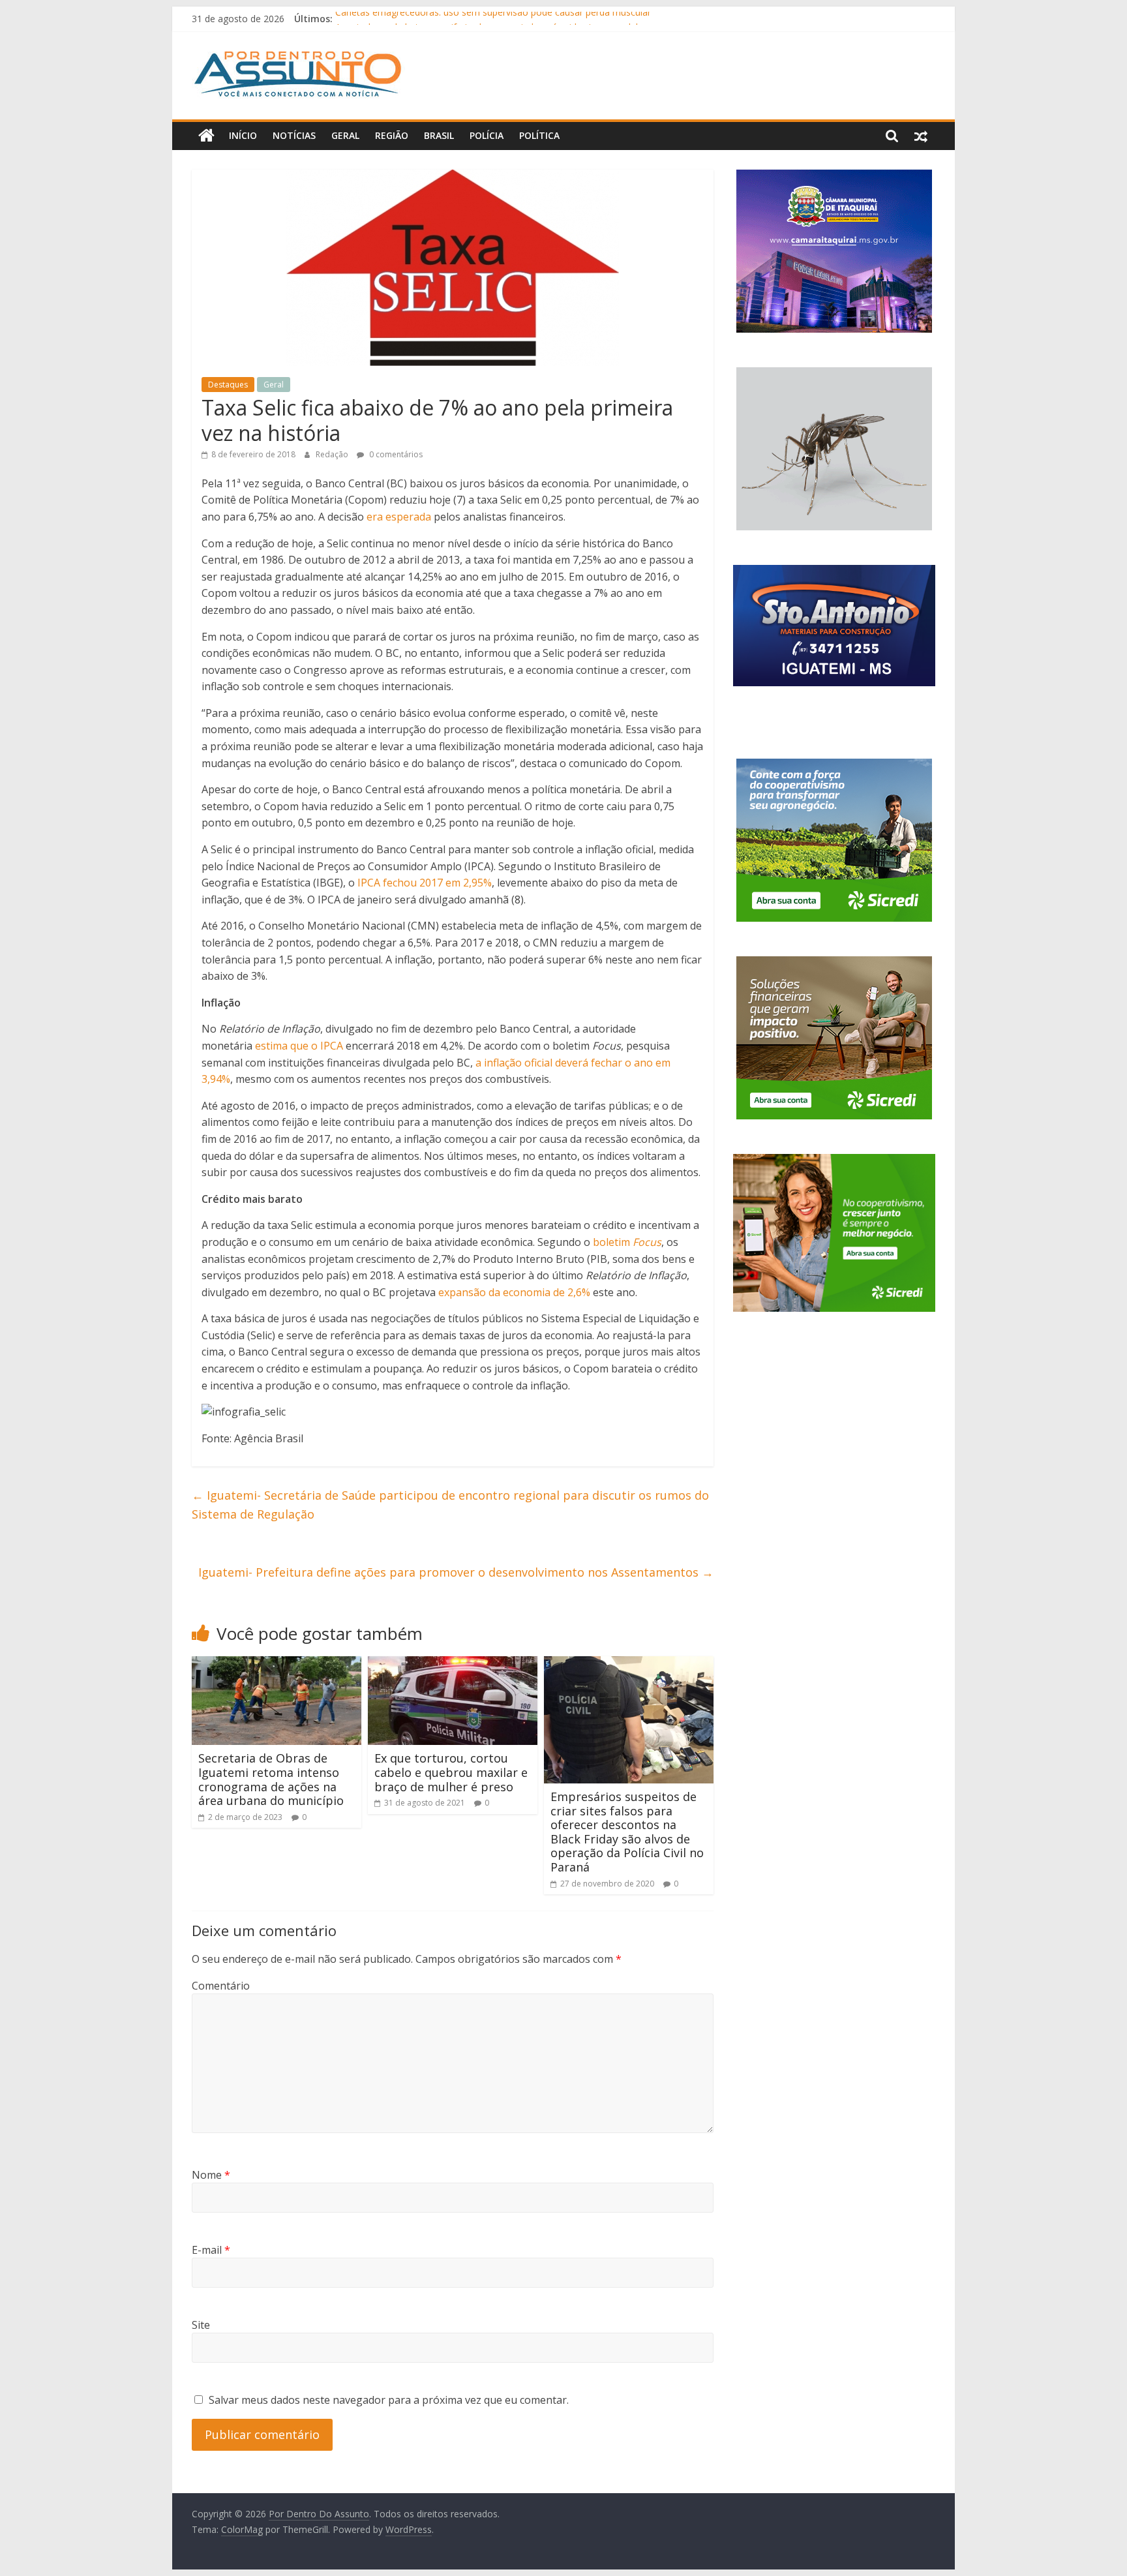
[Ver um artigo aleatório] (921, 136)
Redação (333, 454)
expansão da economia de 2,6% (516, 1292)
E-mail (211, 2250)
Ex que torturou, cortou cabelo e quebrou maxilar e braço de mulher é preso (451, 1772)
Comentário (221, 1986)
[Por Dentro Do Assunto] (206, 136)
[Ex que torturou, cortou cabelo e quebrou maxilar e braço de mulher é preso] (453, 1664)
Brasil (439, 135)
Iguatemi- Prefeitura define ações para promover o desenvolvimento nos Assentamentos (456, 1572)
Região (392, 135)
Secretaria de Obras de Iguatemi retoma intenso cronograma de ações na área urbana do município (271, 1779)
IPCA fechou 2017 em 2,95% (425, 883)
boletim (627, 1242)
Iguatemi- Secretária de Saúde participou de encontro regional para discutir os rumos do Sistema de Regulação (450, 1505)
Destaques (228, 385)
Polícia (487, 135)
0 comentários (395, 454)
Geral (345, 135)
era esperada (399, 517)
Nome (211, 2175)
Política (539, 135)
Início (243, 135)
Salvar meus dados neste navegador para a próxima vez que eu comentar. (389, 2400)
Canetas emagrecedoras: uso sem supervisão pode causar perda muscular (493, 19)
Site (201, 2325)
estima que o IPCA (299, 1046)
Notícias (294, 135)
